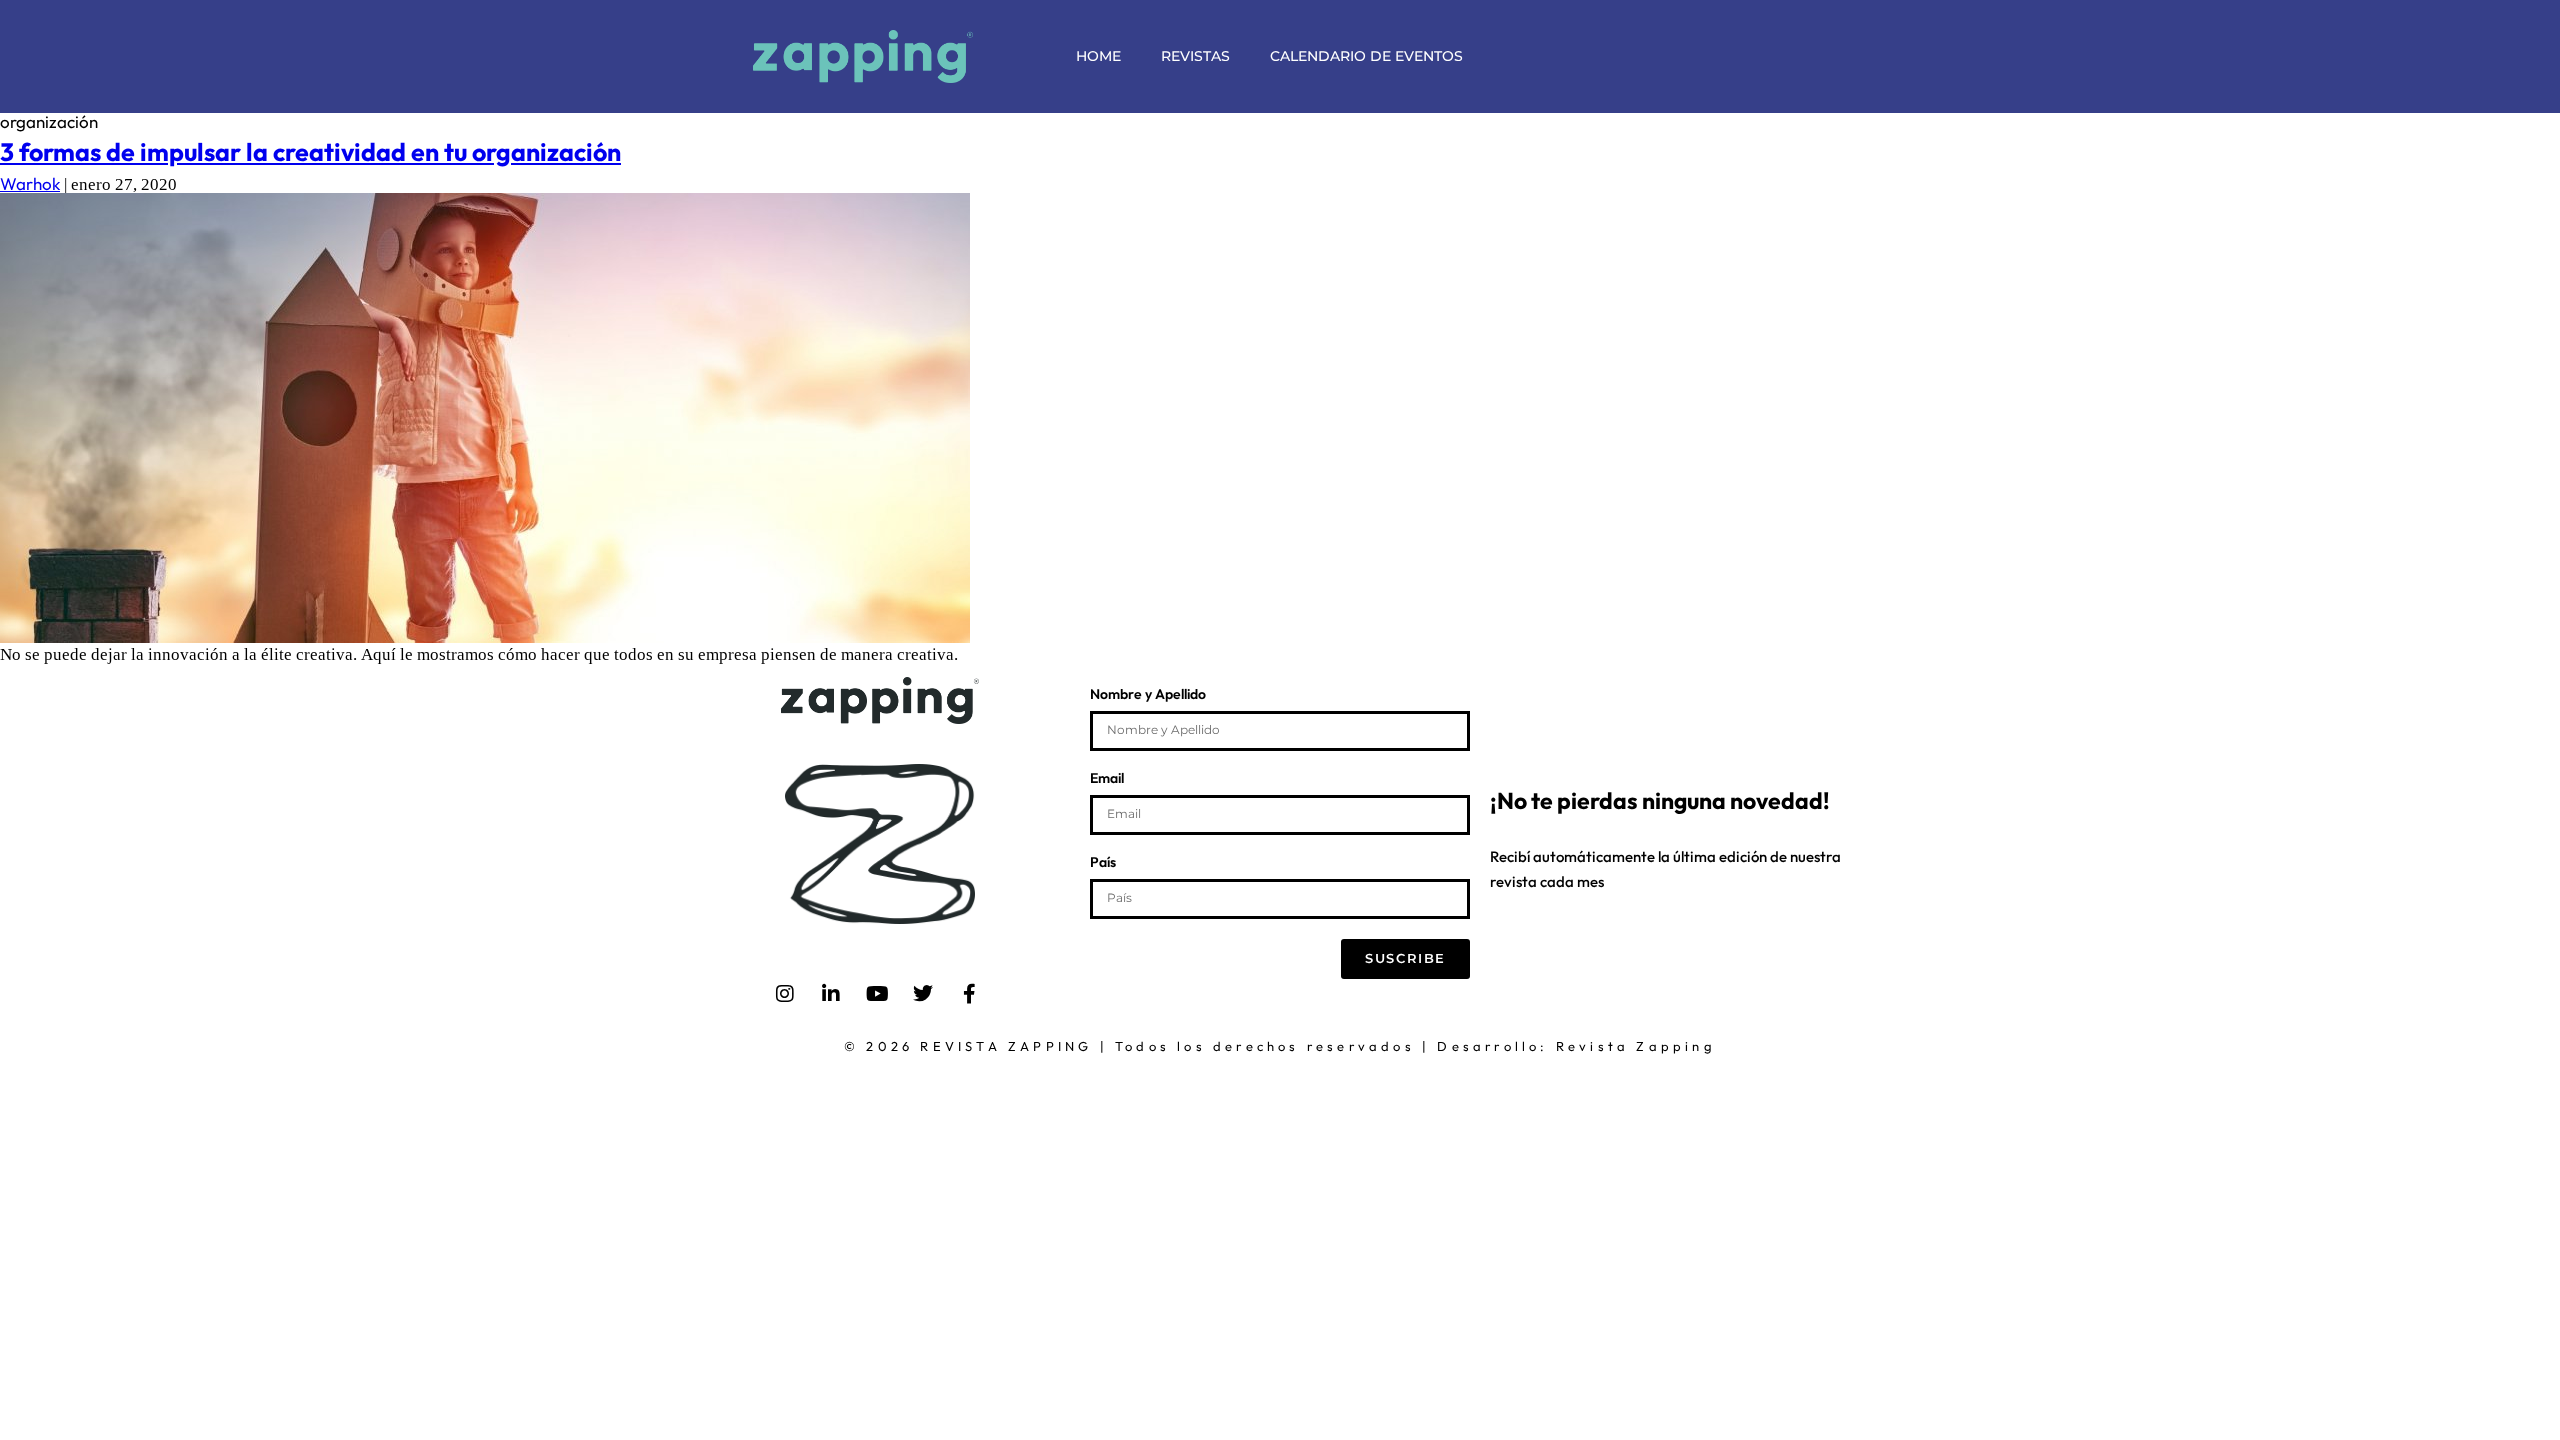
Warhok (30, 183)
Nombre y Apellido (1148, 695)
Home (1098, 56)
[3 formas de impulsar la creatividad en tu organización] (485, 636)
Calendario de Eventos (1366, 56)
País (1103, 863)
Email (1107, 779)
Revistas (1195, 56)
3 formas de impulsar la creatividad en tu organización (310, 152)
